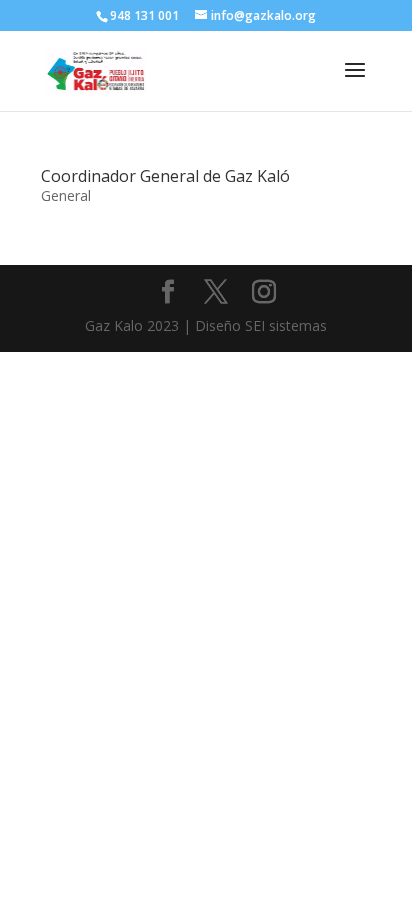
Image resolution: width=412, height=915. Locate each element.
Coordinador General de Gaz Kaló (165, 176)
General (66, 195)
